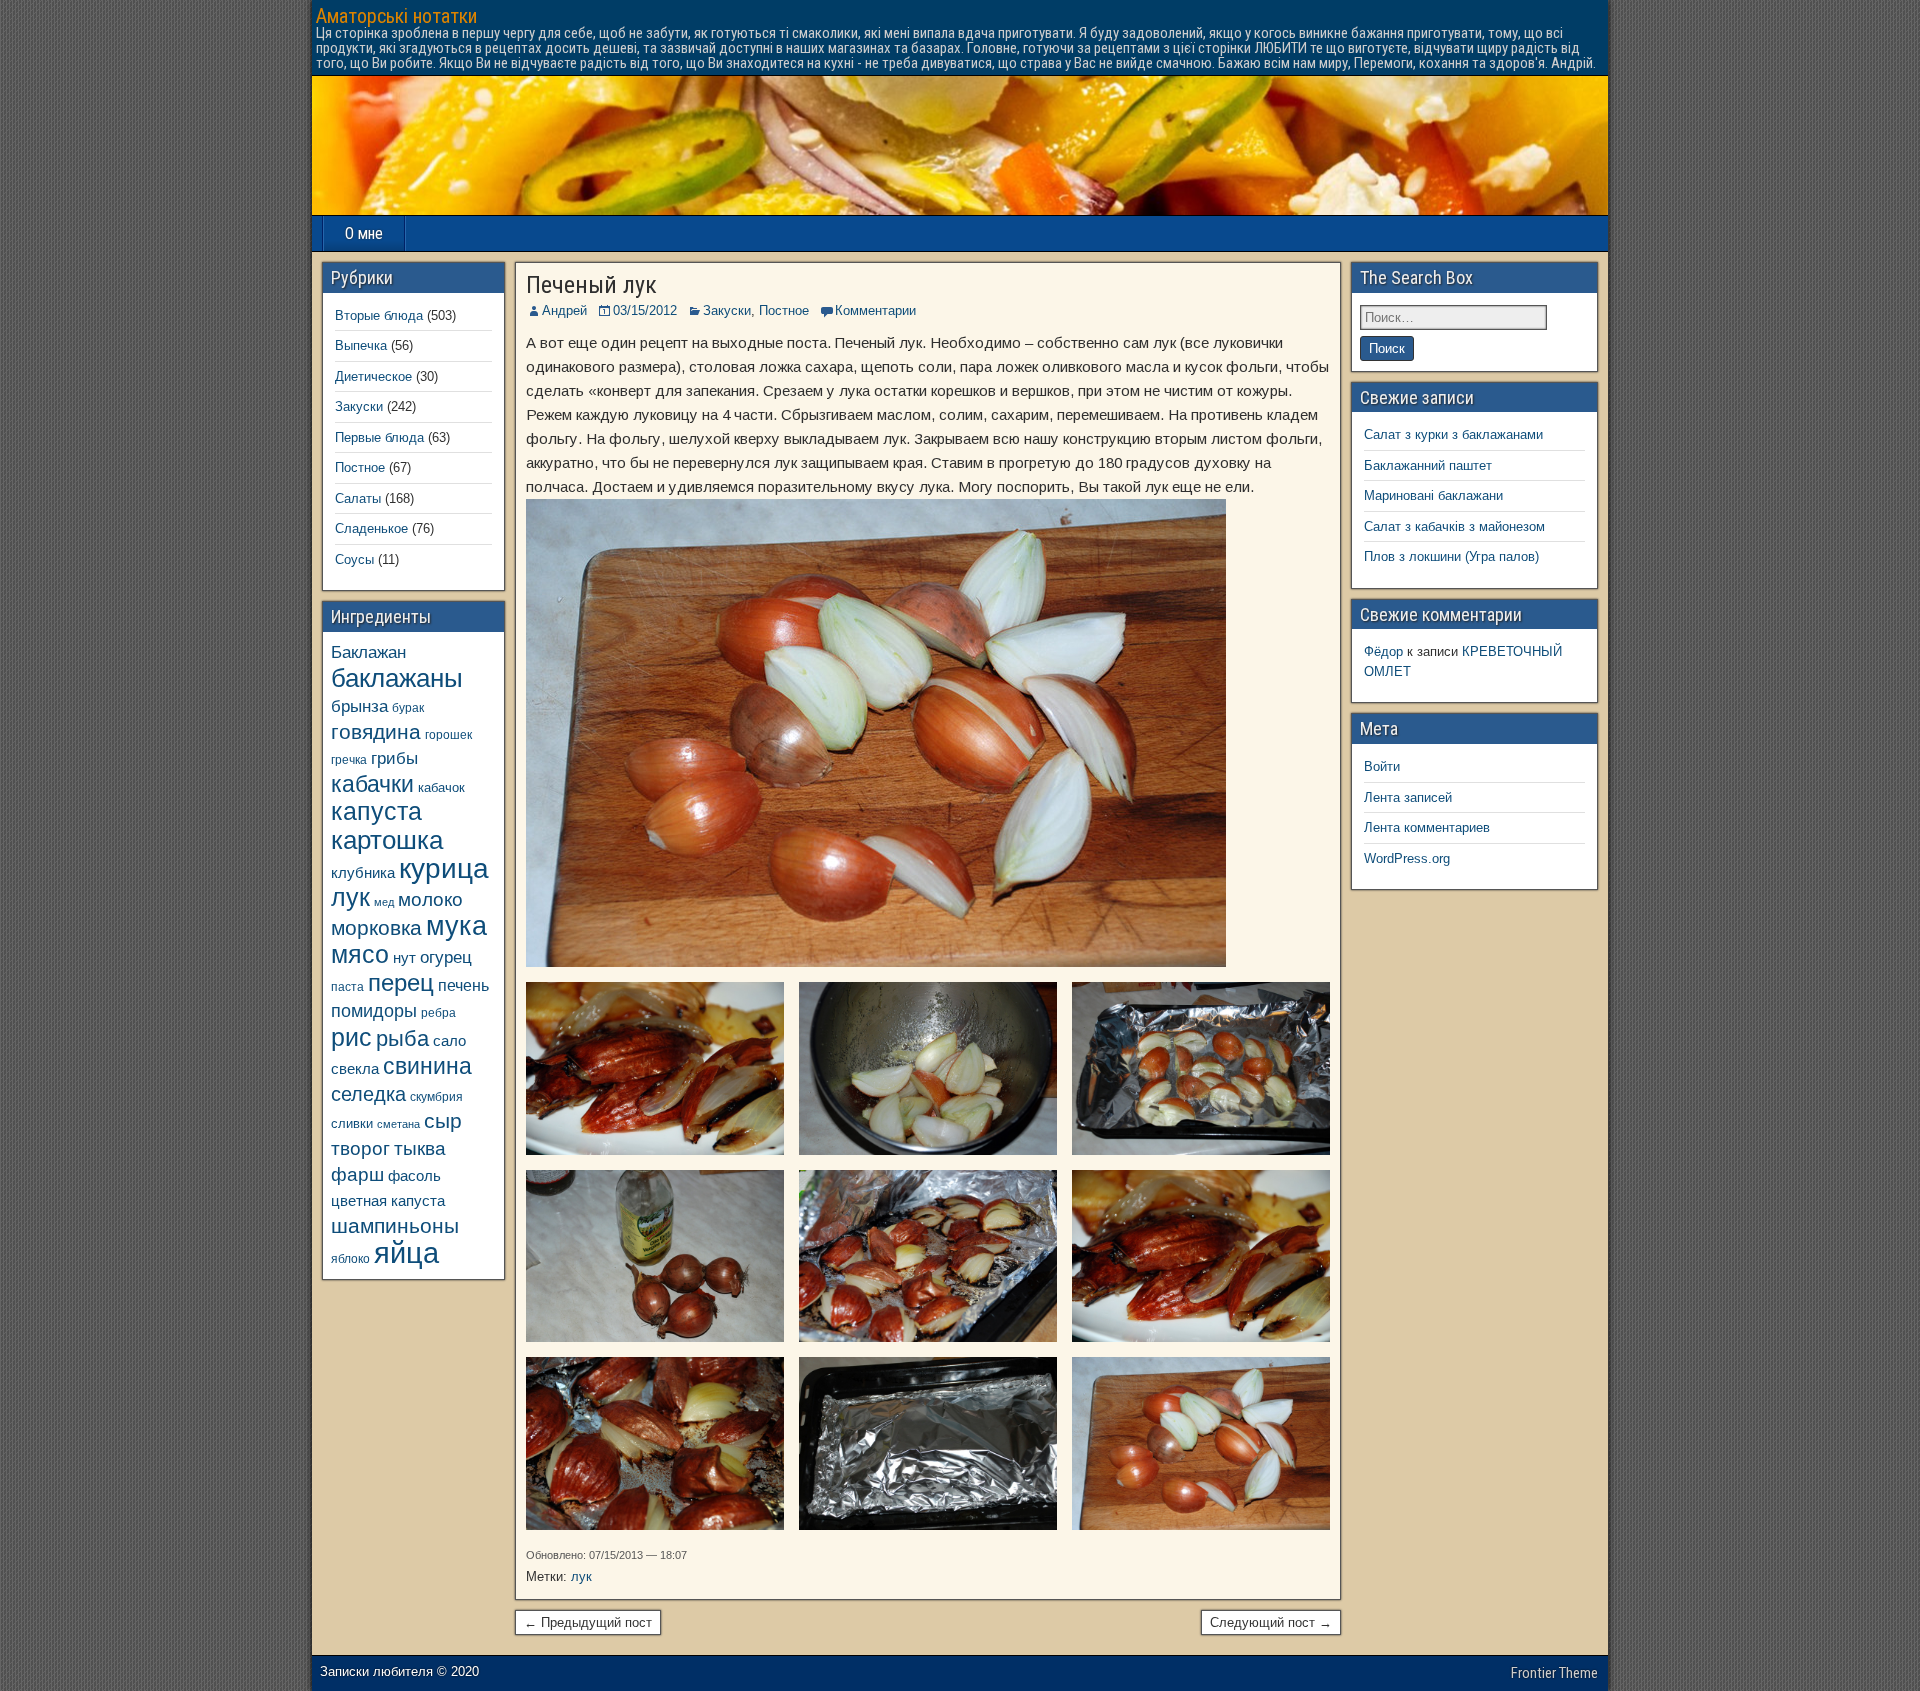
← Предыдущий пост (588, 1622)
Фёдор (1383, 651)
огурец (446, 957)
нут (404, 958)
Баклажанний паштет (1428, 465)
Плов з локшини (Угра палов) (1451, 556)
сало (449, 1041)
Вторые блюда (379, 315)
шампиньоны (395, 1225)
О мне (364, 233)
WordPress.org (1407, 858)
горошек (448, 734)
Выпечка (361, 345)
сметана (398, 1124)
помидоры (374, 1011)
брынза (359, 706)
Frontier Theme (1554, 1673)
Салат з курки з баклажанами (1453, 434)
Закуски (727, 310)
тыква (420, 1148)
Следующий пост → (1271, 1622)
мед (384, 902)
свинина (427, 1066)
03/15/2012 (645, 310)
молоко (430, 899)
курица (444, 868)
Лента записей (1408, 797)
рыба (402, 1038)
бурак (408, 707)
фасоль (414, 1176)
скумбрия (436, 1096)
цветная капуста (388, 1201)
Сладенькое (371, 528)
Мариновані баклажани (1433, 495)
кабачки (372, 784)
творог (360, 1148)
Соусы (354, 559)
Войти (1382, 766)
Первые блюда (379, 437)
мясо (360, 954)
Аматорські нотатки (396, 16)
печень (463, 985)
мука (456, 926)
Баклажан (368, 652)
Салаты (358, 498)
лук (581, 1576)
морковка (376, 927)
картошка (387, 840)
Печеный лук (591, 285)
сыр (443, 1120)
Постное (784, 310)
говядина (376, 731)
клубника (363, 873)
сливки (352, 1123)
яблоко (350, 1258)
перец (401, 983)
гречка (349, 759)
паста (347, 986)
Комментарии (875, 310)
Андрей (564, 310)
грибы (394, 758)
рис (351, 1037)
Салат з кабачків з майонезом (1454, 526)
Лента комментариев (1427, 827)
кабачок (441, 787)
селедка (368, 1094)
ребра (438, 1012)
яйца (406, 1252)
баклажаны (397, 678)
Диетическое (373, 376)
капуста (376, 811)
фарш (357, 1174)
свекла (355, 1068)
